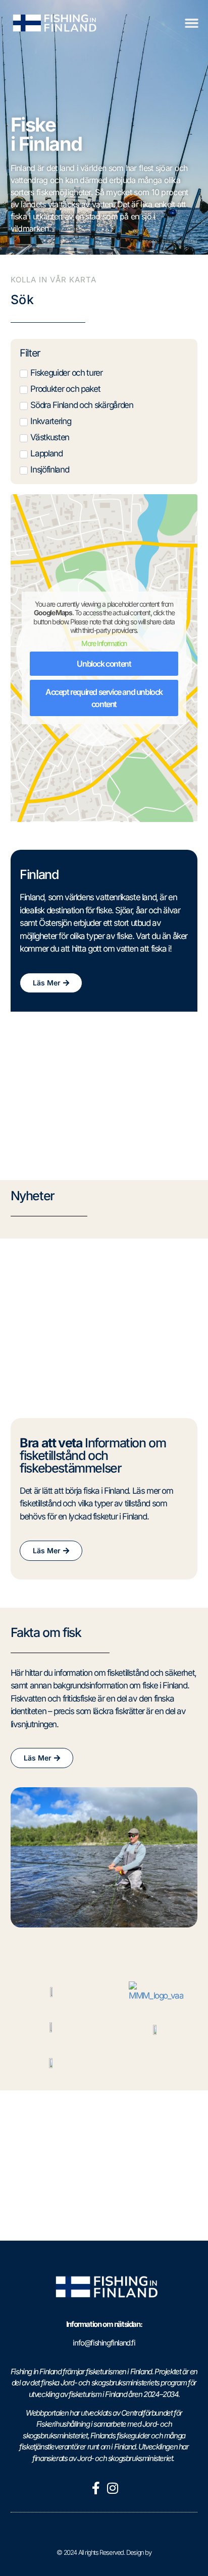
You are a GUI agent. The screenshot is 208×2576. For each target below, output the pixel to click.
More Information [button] (104, 643)
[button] (191, 23)
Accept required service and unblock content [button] (104, 698)
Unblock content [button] (104, 664)
